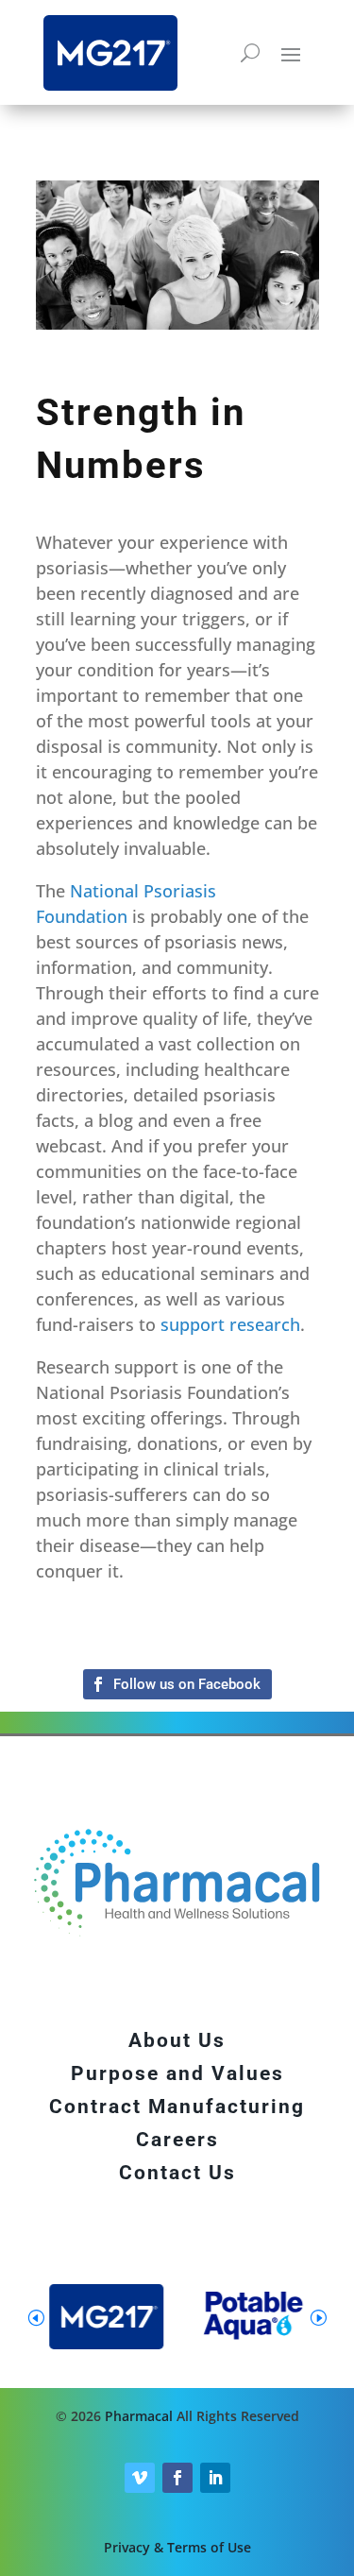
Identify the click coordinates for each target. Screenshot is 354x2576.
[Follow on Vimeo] (140, 2478)
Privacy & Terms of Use (177, 2547)
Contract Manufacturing (177, 2107)
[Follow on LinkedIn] (215, 2478)
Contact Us (177, 2173)
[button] (318, 2317)
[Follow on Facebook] (177, 1684)
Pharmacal (139, 2416)
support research (230, 1324)
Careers (177, 2140)
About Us (177, 2040)
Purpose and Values (177, 2073)
